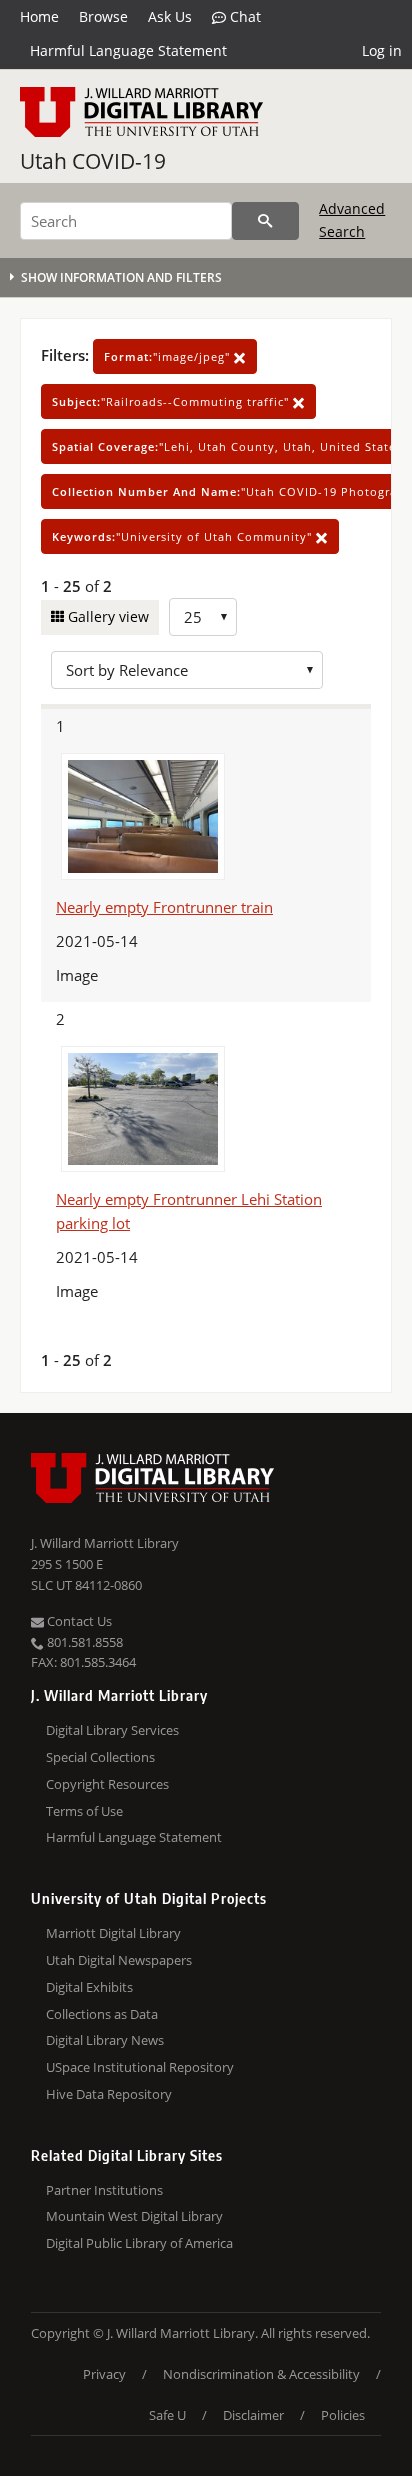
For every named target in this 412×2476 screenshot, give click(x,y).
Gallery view (106, 616)
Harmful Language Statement (128, 50)
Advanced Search (352, 219)
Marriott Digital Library (113, 1933)
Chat (243, 16)
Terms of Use (84, 1811)
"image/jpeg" (169, 356)
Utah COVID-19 (93, 161)
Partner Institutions (104, 2190)
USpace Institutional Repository (140, 2067)
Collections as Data (102, 2014)
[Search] (265, 221)
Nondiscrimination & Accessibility (261, 2374)
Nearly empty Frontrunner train (164, 907)
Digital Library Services (112, 1730)
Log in (382, 50)
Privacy (104, 2374)
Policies (343, 2415)
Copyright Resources (107, 1784)
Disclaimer (253, 2415)
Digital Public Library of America (139, 2243)
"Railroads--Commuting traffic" (172, 401)
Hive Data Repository (109, 2094)
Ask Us (170, 16)
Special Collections (100, 1757)
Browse (103, 16)
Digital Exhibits (89, 1987)
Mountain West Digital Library (134, 2216)
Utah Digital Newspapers (119, 1960)
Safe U (167, 2415)
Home (39, 16)
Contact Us (78, 1621)
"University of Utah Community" (184, 536)
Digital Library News (105, 2040)
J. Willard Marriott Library (105, 1543)
